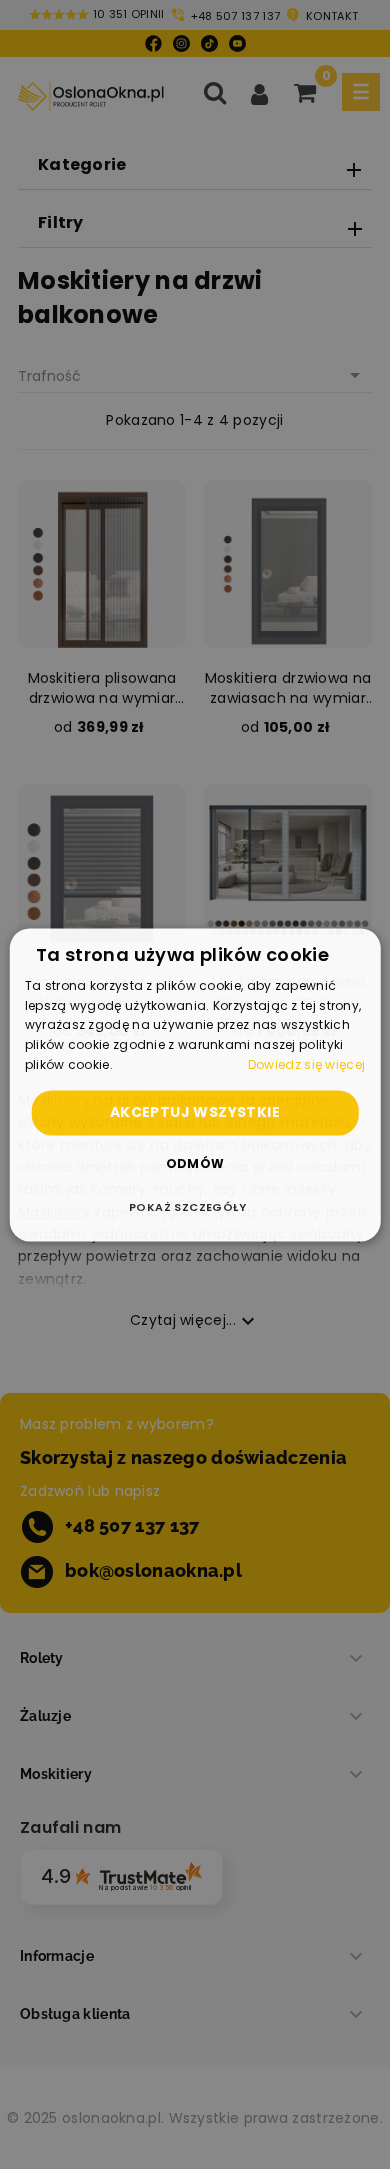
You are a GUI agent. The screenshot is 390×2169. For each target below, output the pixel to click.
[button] (195, 1207)
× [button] (357, 949)
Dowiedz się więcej (306, 1064)
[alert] (195, 1084)
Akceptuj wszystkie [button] (195, 1112)
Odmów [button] (195, 1163)
